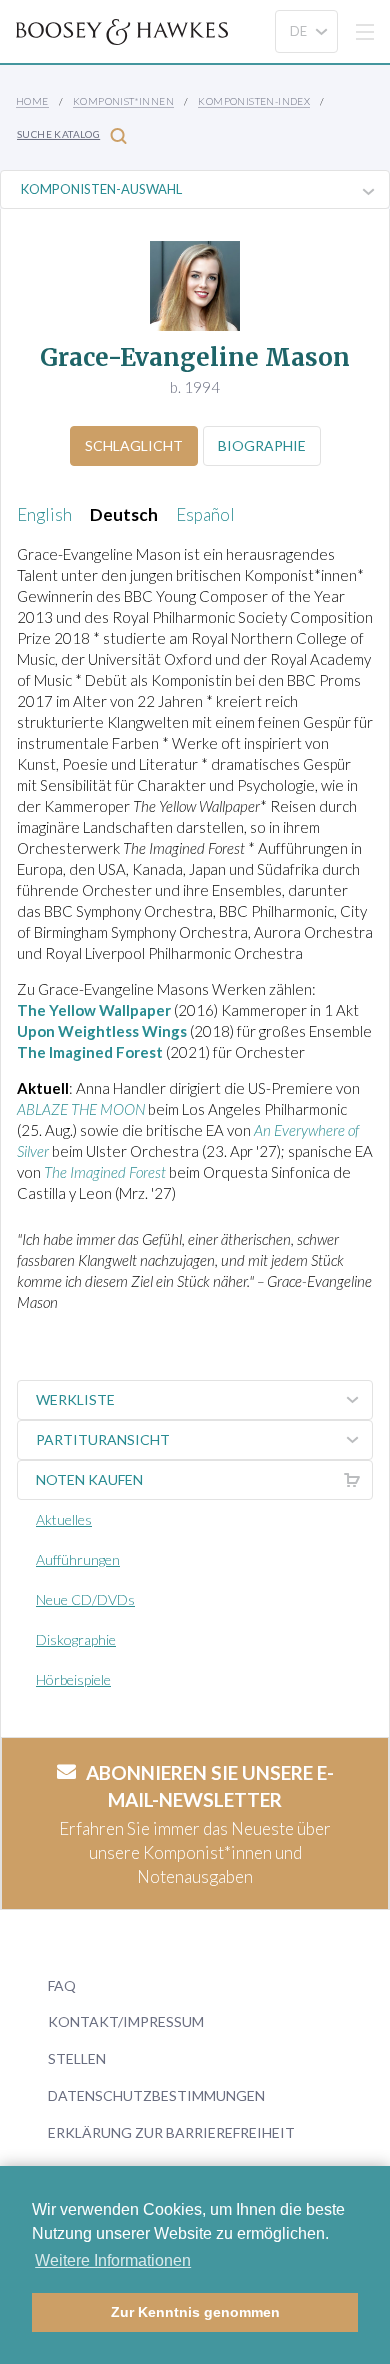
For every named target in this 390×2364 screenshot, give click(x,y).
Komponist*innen (123, 101)
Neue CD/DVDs (85, 1599)
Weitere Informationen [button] (113, 2260)
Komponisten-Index (254, 101)
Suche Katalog (58, 134)
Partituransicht (103, 1439)
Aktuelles (64, 1519)
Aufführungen (78, 1559)
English (44, 514)
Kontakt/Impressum (126, 2021)
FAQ (62, 1985)
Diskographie (76, 1639)
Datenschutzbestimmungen (156, 2095)
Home (32, 101)
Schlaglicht (134, 445)
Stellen (77, 2058)
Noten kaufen (89, 1479)
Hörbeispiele (73, 1679)
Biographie (262, 445)
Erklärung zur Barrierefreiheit (171, 2132)
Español (205, 514)
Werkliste (75, 1399)
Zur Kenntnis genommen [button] (195, 2312)
